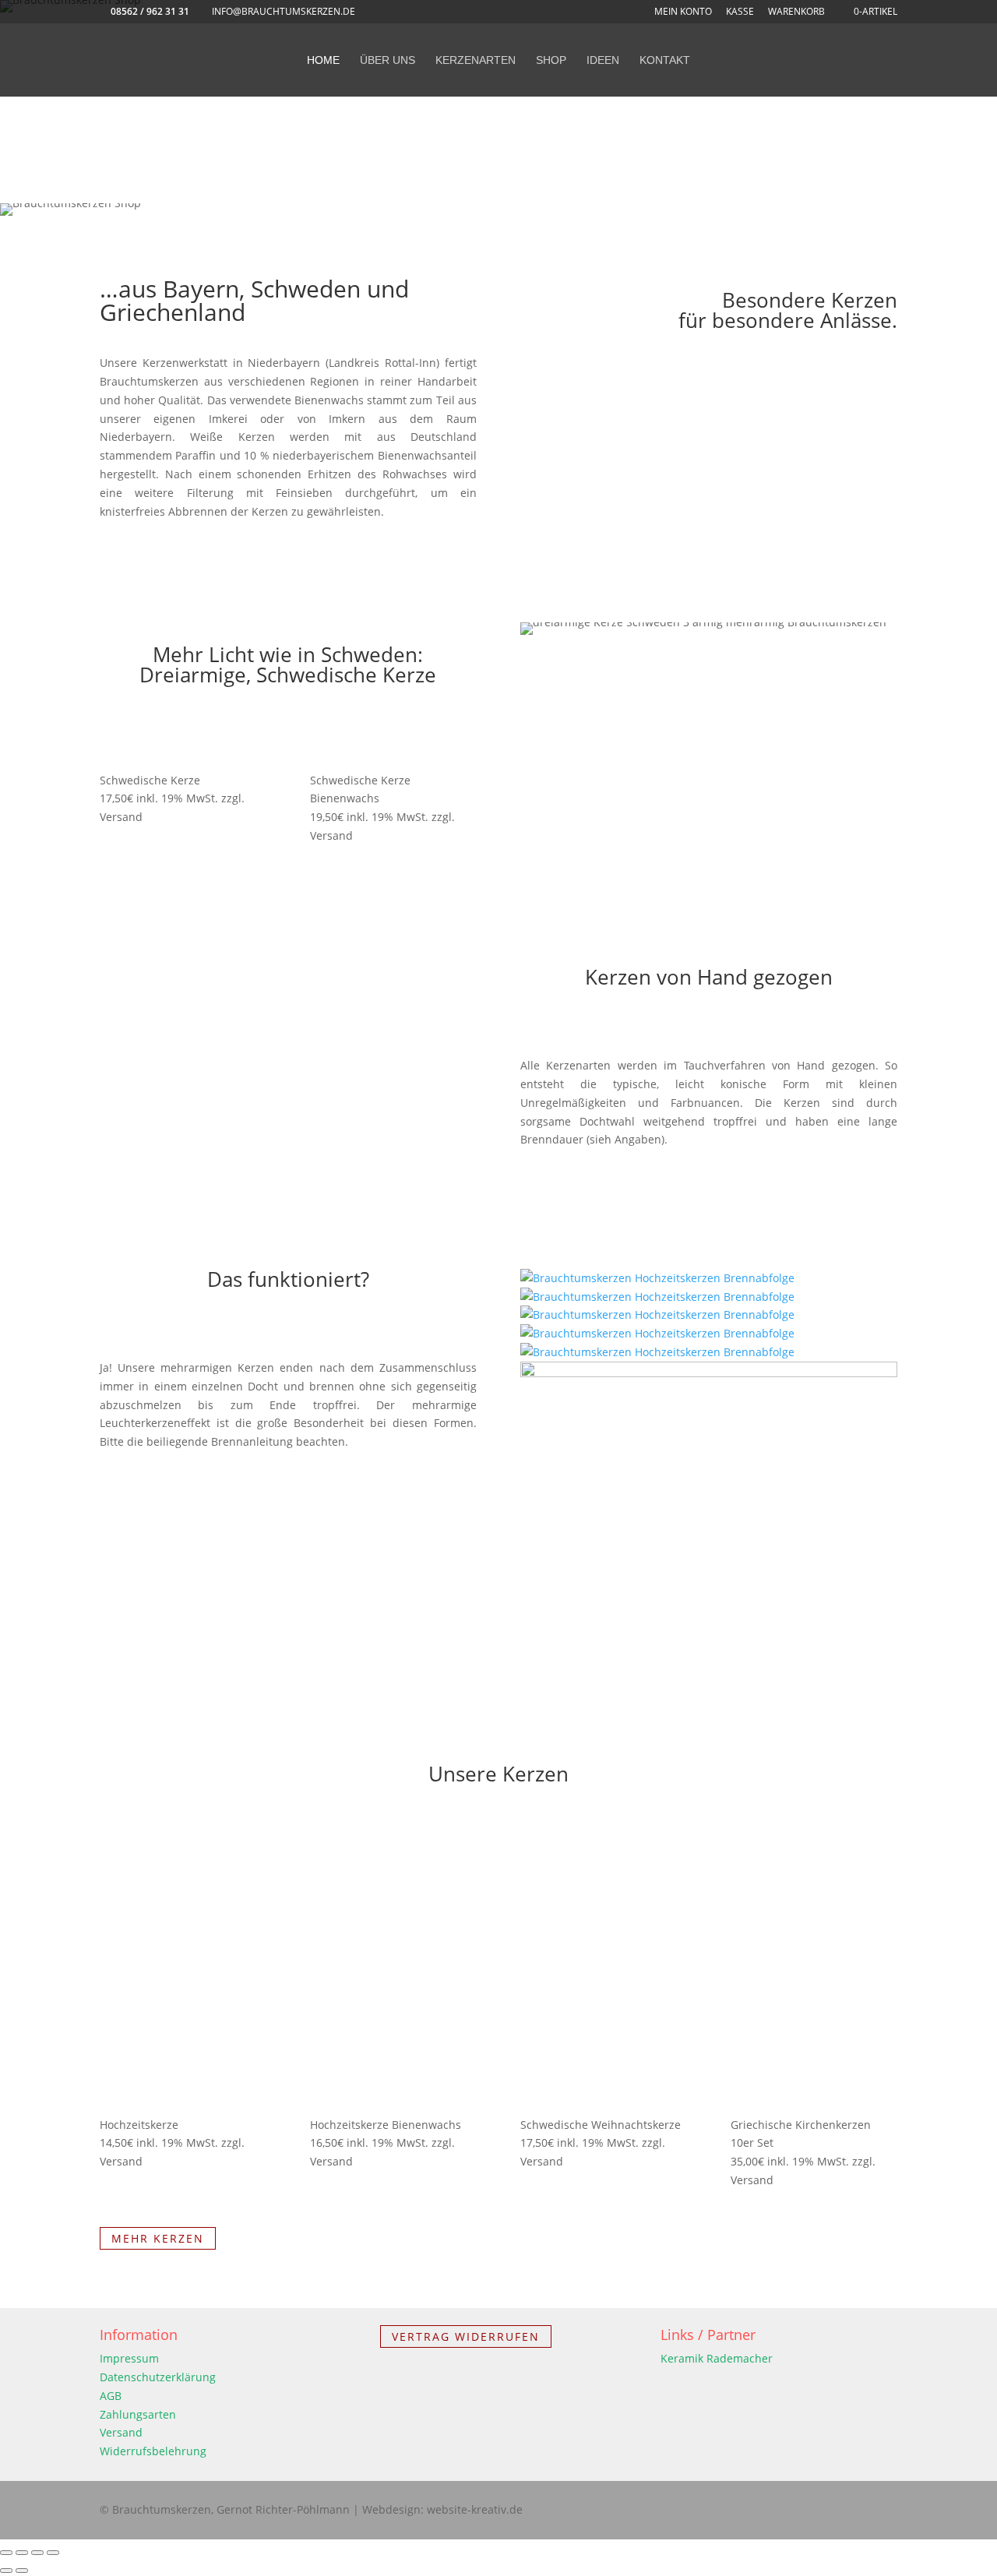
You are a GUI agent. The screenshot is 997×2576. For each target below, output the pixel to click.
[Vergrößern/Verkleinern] (6, 2553)
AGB (111, 2396)
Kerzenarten (476, 60)
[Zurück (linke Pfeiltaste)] (6, 2571)
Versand (121, 2432)
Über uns (388, 60)
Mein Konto (683, 12)
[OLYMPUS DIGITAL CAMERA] (709, 1373)
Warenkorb (796, 12)
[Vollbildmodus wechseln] (22, 2553)
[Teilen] (37, 2553)
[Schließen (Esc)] (53, 2553)
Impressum (129, 2358)
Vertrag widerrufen (466, 2336)
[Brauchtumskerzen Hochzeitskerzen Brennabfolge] (657, 1278)
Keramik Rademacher (717, 2358)
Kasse (740, 12)
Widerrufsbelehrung (153, 2451)
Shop (551, 60)
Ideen (603, 60)
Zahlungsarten (138, 2414)
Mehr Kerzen (158, 2238)
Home (323, 60)
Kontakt (665, 60)
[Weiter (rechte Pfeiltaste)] (22, 2571)
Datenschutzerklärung (158, 2377)
